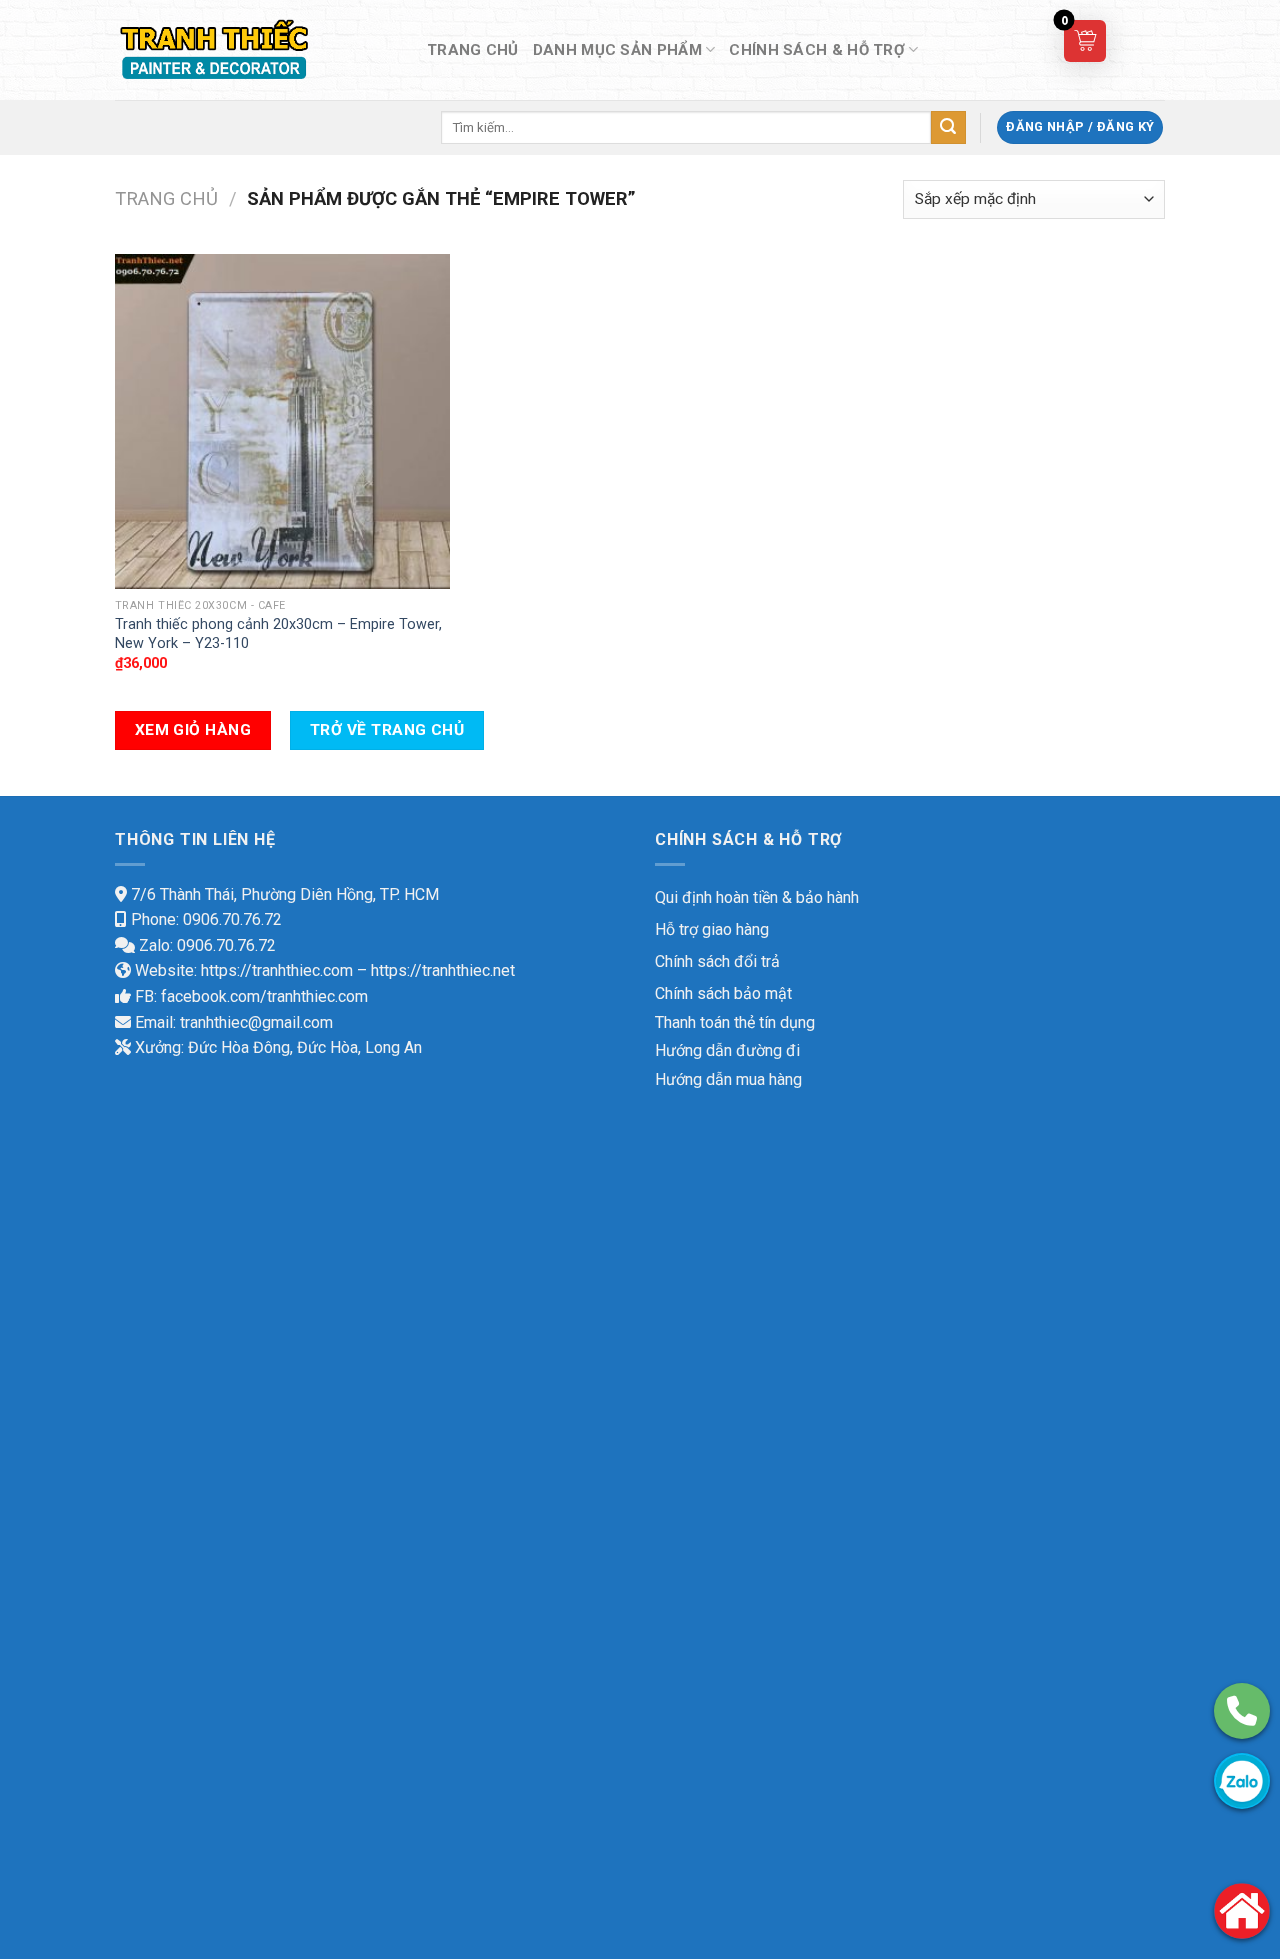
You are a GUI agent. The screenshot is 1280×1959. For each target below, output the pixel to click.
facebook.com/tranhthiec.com (264, 996)
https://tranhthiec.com (277, 970)
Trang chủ (166, 198)
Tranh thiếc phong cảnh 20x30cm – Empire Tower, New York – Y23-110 (278, 634)
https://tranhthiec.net (443, 970)
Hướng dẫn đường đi (727, 1050)
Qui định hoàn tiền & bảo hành (757, 897)
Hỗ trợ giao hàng (712, 929)
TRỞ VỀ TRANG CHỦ (387, 730)
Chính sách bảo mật (723, 993)
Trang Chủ (473, 50)
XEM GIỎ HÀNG (193, 730)
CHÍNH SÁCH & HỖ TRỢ (817, 50)
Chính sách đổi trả (717, 961)
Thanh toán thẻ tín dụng (735, 1022)
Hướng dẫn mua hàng (728, 1079)
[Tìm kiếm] (948, 128)
